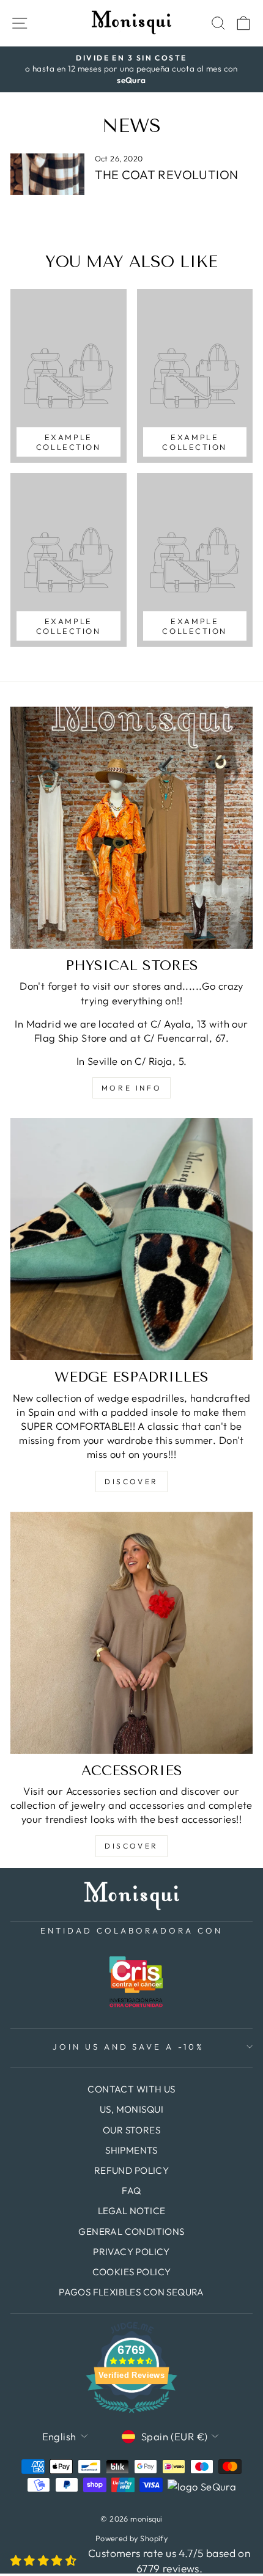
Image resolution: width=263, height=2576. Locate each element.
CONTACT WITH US (131, 2089)
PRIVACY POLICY (131, 2252)
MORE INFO (131, 1088)
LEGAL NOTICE (132, 2211)
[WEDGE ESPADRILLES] (131, 1239)
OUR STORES (131, 2130)
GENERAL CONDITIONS (131, 2232)
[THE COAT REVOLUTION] (47, 174)
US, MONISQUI (131, 2109)
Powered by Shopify (131, 2538)
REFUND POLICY (131, 2170)
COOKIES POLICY (132, 2272)
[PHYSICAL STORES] (131, 828)
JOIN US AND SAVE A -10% (128, 2047)
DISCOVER (131, 1481)
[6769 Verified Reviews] (131, 2414)
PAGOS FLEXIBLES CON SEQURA (131, 2292)
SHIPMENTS (131, 2150)
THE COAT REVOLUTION (167, 175)
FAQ (131, 2191)
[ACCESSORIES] (131, 1633)
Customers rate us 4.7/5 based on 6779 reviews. (169, 2561)
